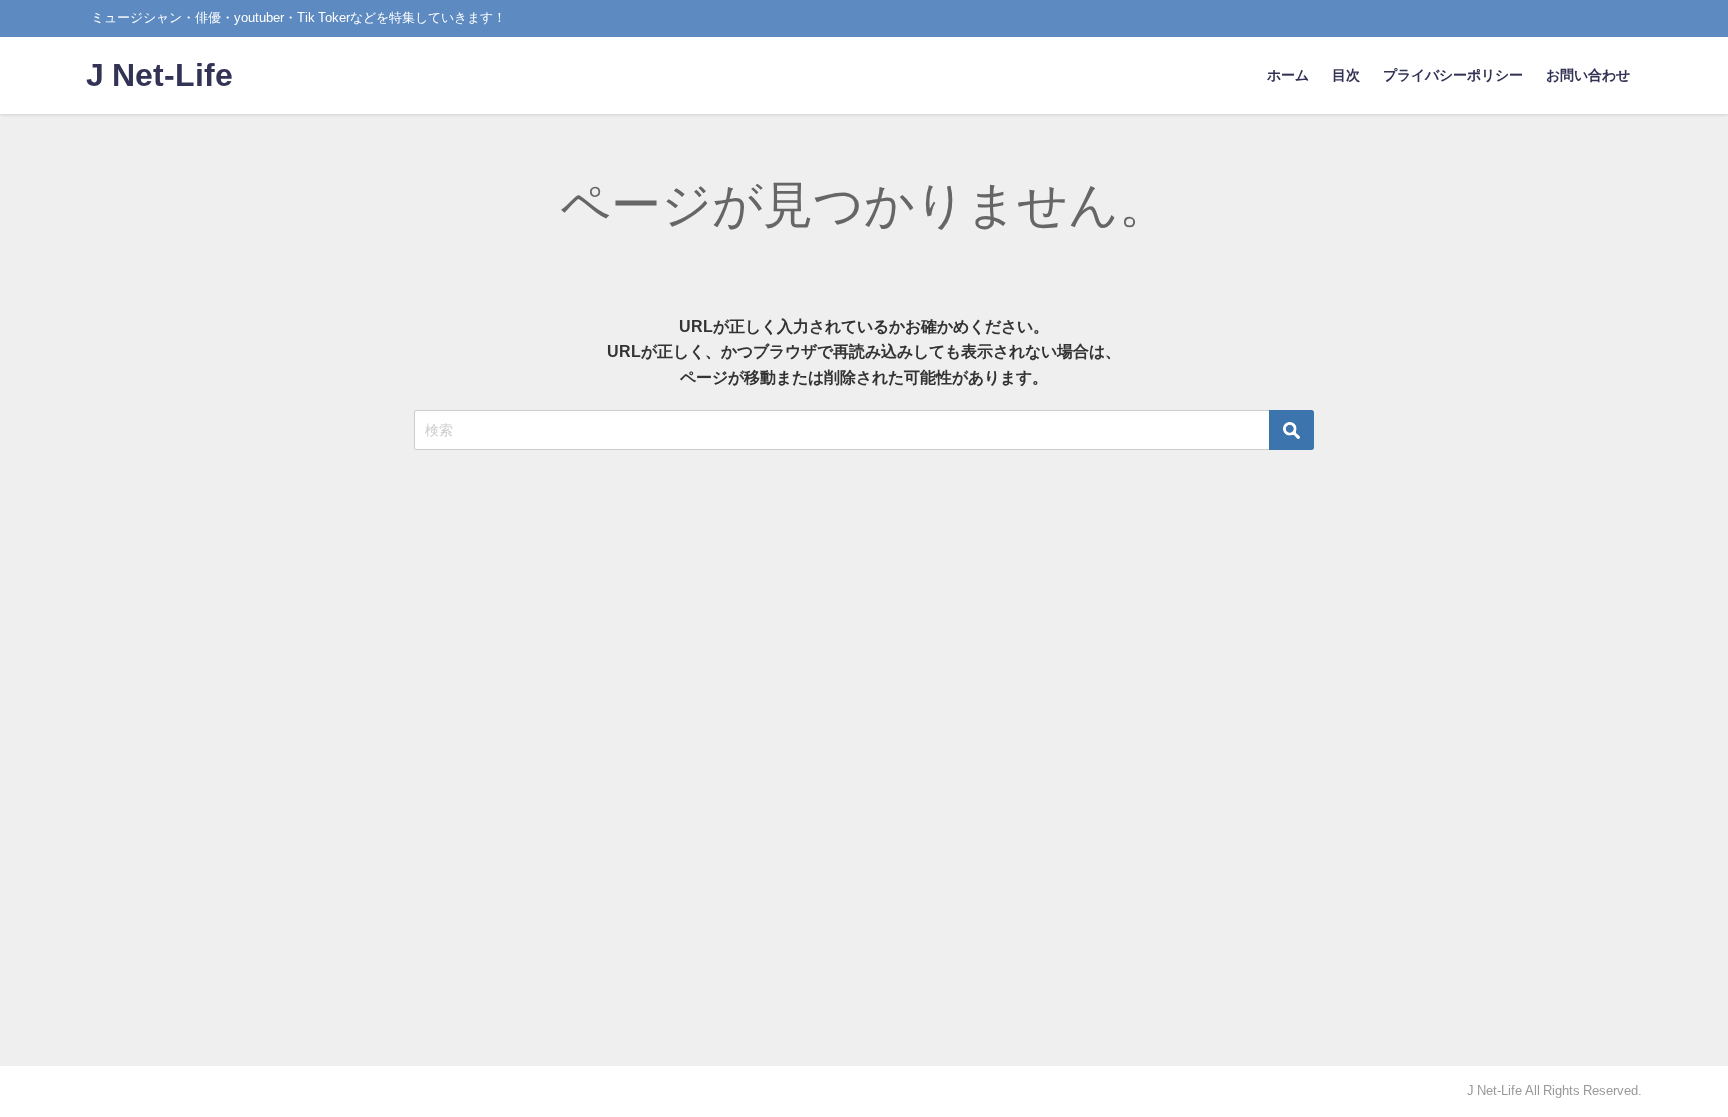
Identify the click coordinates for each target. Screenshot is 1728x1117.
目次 (1346, 75)
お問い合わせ (1588, 75)
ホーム (1288, 75)
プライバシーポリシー (1453, 75)
